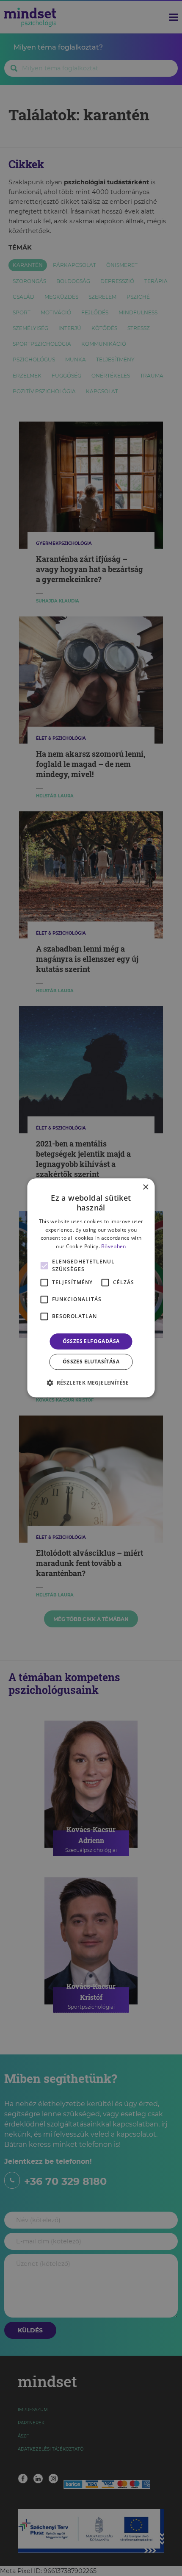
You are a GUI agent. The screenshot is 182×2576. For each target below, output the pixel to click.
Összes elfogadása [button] (91, 1341)
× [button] (145, 1187)
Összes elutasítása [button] (91, 1362)
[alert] (91, 1288)
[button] (91, 1383)
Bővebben (113, 1246)
